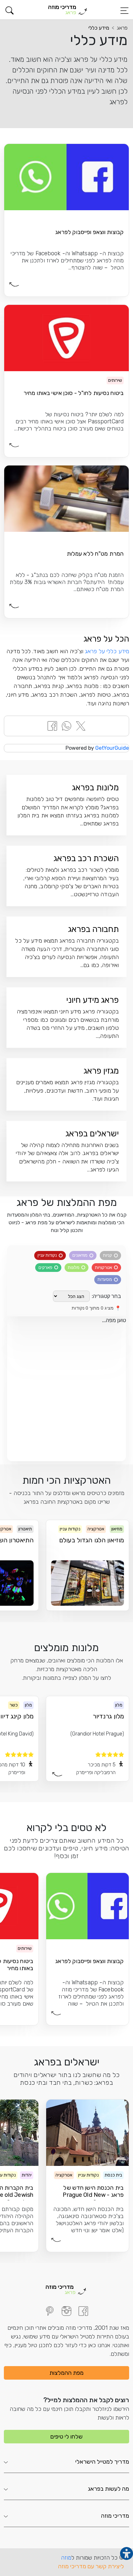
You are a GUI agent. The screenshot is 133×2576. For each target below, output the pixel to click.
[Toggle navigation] (124, 11)
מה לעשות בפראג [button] (108, 2489)
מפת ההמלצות (66, 2373)
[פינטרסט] (50, 2311)
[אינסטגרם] (66, 2311)
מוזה (66, 2558)
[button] (10, 10)
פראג (122, 28)
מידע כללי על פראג (107, 651)
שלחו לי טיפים (66, 2437)
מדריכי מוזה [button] (115, 2516)
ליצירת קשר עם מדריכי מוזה (91, 2566)
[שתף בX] (81, 725)
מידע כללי (99, 28)
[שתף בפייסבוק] (52, 725)
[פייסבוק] (83, 2311)
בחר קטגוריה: (106, 1296)
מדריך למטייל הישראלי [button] (102, 2462)
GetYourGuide (112, 748)
